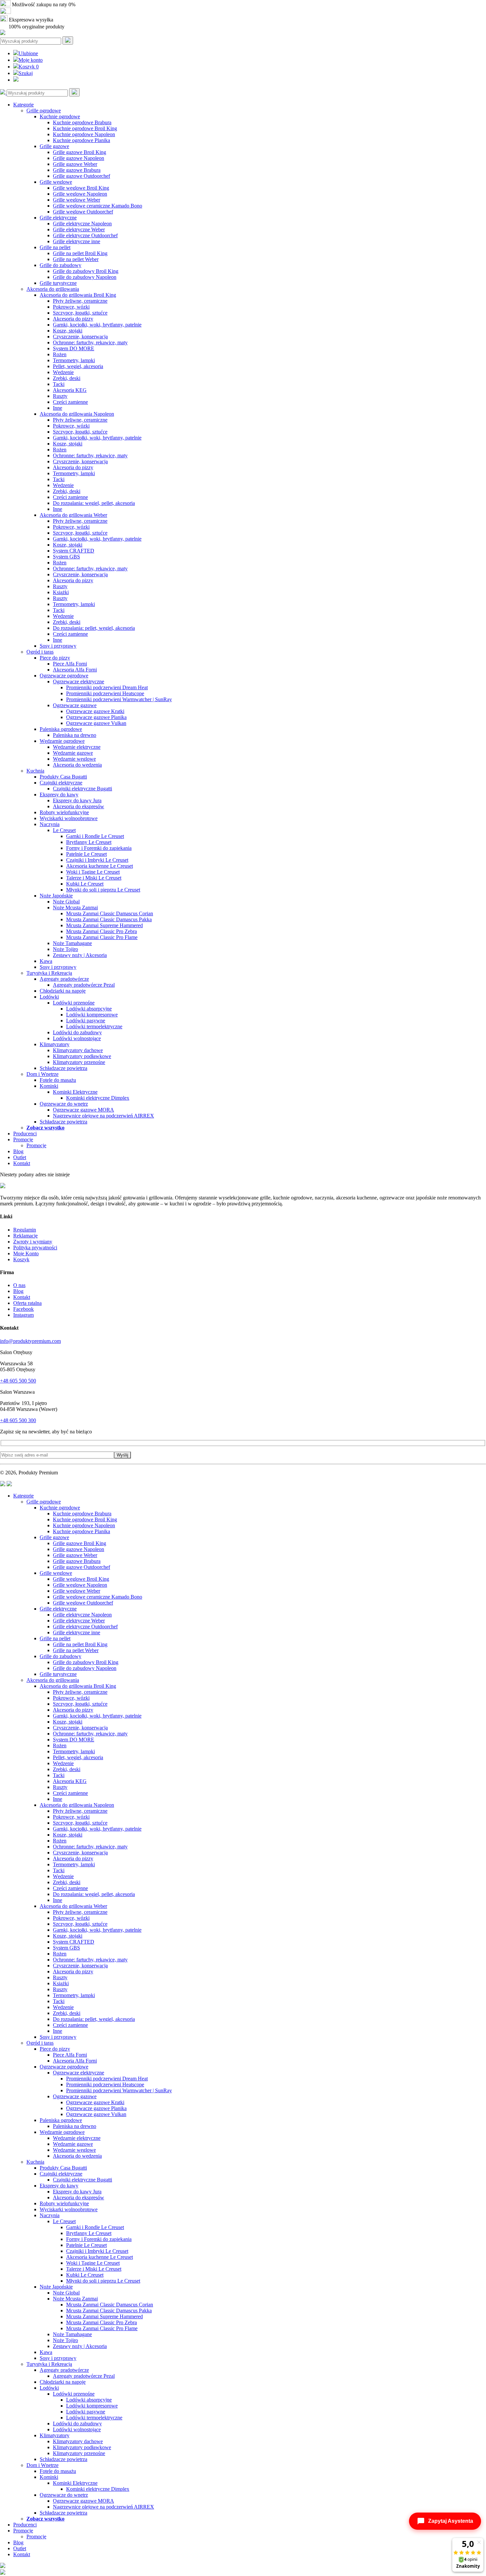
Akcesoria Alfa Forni (75, 670)
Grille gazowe (54, 146)
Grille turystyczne (58, 283)
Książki (61, 592)
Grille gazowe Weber (75, 164)
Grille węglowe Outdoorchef (83, 212)
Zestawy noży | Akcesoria (80, 955)
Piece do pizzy (55, 658)
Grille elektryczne (58, 218)
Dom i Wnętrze (42, 1074)
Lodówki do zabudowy (77, 1032)
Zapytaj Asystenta (451, 2521)
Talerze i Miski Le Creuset (94, 878)
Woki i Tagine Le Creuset (93, 872)
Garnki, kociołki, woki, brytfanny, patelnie (97, 325)
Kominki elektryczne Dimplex (98, 1098)
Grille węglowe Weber (77, 200)
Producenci (25, 1134)
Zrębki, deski (67, 378)
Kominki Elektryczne (75, 1092)
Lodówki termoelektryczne (94, 1026)
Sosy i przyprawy (58, 646)
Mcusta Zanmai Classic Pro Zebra (101, 931)
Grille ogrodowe (44, 111)
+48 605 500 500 (18, 1381)
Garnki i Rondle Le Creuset (95, 836)
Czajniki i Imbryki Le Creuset (97, 860)
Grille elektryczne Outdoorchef (85, 235)
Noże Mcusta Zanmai (75, 908)
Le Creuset (64, 830)
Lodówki (49, 997)
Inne (58, 408)
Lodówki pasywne (86, 1021)
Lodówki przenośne (74, 1003)
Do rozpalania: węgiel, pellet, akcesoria (94, 503)
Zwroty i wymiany (33, 1242)
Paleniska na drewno (75, 735)
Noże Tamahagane (72, 943)
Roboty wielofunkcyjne (64, 812)
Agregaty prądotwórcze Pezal (84, 985)
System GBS (66, 557)
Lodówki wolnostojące (77, 1038)
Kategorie (23, 105)
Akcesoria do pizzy (73, 319)
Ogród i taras (40, 652)
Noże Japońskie (56, 896)
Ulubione (28, 53)
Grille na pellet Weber (76, 259)
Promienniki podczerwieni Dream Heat (107, 687)
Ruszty (60, 396)
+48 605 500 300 (18, 1420)
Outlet (20, 1157)
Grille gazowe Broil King (80, 152)
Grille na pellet (55, 247)
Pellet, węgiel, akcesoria (78, 366)
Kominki (49, 1086)
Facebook (23, 1309)
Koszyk (29, 67)
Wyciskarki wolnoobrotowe (69, 818)
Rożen (60, 354)
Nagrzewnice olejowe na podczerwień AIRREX (103, 1116)
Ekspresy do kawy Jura (77, 800)
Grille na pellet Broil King (80, 253)
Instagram (23, 1315)
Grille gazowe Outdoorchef (81, 176)
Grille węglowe (56, 182)
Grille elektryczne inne (77, 241)
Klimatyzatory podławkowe (82, 1056)
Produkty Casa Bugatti (63, 777)
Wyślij (122, 1455)
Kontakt (22, 1163)
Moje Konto (26, 1253)
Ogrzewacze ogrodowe (64, 676)
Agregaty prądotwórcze (64, 979)
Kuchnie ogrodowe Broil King (85, 128)
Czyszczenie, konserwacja (80, 337)
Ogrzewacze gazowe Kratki (95, 711)
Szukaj (26, 73)
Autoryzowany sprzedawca (40, 12)
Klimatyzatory (55, 1044)
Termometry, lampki (74, 360)
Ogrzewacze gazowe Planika (96, 717)
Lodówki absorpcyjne (89, 1009)
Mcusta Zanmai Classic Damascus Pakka (109, 919)
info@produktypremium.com (30, 1341)
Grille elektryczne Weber (79, 229)
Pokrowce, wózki (71, 307)
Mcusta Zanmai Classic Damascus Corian (110, 913)
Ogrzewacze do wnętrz (64, 1104)
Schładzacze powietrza (63, 1068)
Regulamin (25, 1230)
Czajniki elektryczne (61, 783)
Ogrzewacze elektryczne (79, 682)
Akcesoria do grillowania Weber (73, 515)
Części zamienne (70, 402)
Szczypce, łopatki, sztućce (80, 313)
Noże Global (66, 902)
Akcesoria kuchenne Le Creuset (100, 866)
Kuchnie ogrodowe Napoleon (84, 134)
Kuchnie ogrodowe (60, 116)
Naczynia (50, 824)
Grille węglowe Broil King (81, 188)
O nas (19, 1285)
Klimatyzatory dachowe (78, 1050)
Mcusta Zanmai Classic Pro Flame (102, 937)
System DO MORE (74, 348)
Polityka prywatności (35, 1248)
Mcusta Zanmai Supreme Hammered (104, 925)
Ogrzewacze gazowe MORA (83, 1110)
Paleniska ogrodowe (61, 729)
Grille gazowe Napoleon (79, 158)
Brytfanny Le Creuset (89, 842)
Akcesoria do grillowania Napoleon (77, 414)
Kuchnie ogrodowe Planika (81, 140)
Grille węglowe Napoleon (80, 194)
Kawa (46, 961)
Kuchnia (35, 771)
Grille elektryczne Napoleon (82, 224)
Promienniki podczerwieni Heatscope (105, 693)
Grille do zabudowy (61, 265)
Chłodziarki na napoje (63, 991)
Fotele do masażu (58, 1080)
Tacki (59, 384)
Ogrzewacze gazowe (75, 705)
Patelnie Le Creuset (86, 854)
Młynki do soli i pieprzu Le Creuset (103, 890)
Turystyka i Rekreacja (49, 973)
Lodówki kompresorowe (92, 1015)
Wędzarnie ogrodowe (62, 741)
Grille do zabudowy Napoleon (85, 277)
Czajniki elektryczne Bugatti (82, 789)
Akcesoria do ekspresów (79, 806)
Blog (18, 1151)
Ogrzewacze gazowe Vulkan (96, 723)
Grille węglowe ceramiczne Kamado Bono (98, 206)
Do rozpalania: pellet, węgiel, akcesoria (94, 628)
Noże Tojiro (65, 949)
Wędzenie (63, 372)
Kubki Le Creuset (85, 884)
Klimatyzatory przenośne (79, 1062)
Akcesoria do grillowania (53, 289)
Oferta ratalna (27, 1303)
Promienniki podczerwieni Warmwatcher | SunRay (119, 699)
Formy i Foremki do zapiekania (99, 848)
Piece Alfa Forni (70, 664)
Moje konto (31, 60)
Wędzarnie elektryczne (77, 747)
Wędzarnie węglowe (74, 759)
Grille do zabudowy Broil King (86, 271)
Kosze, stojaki (68, 331)
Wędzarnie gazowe (73, 753)
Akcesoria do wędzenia (77, 765)
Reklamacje (25, 1236)
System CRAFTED (74, 551)
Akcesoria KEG (70, 390)
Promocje (23, 1139)
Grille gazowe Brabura (77, 170)
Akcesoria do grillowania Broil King (78, 295)
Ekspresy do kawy (59, 795)
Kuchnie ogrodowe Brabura (82, 122)
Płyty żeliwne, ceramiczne (80, 301)
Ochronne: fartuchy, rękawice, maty (90, 342)
